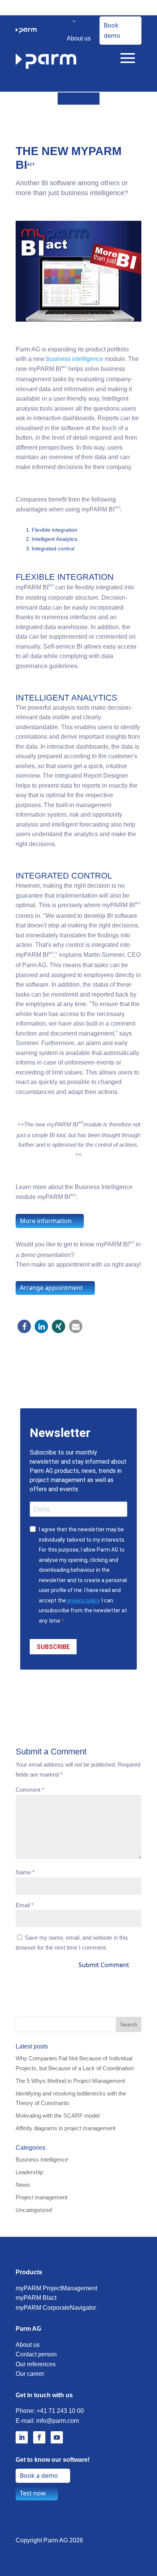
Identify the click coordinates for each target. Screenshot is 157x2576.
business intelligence (75, 359)
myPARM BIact (36, 2298)
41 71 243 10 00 (62, 2411)
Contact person (36, 2354)
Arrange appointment (51, 1288)
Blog (78, 75)
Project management (42, 2197)
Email (25, 1905)
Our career (30, 2374)
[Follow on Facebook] (39, 2437)
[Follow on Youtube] (57, 2437)
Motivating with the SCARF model (58, 2116)
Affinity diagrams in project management (66, 2128)
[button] (24, 1326)
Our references (36, 2364)
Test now (33, 2493)
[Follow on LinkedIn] (22, 2437)
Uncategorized (34, 2210)
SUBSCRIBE (53, 1647)
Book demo (112, 30)
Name (25, 1872)
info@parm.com (58, 2421)
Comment (30, 1790)
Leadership (29, 2172)
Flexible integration (54, 530)
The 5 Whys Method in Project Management (70, 2081)
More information (46, 1221)
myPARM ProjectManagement (56, 2288)
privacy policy (83, 1600)
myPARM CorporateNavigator (56, 2308)
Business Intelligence (42, 2159)
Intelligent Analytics (54, 539)
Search (129, 2024)
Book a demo (39, 2476)
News (23, 2185)
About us (79, 38)
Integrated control (53, 549)
